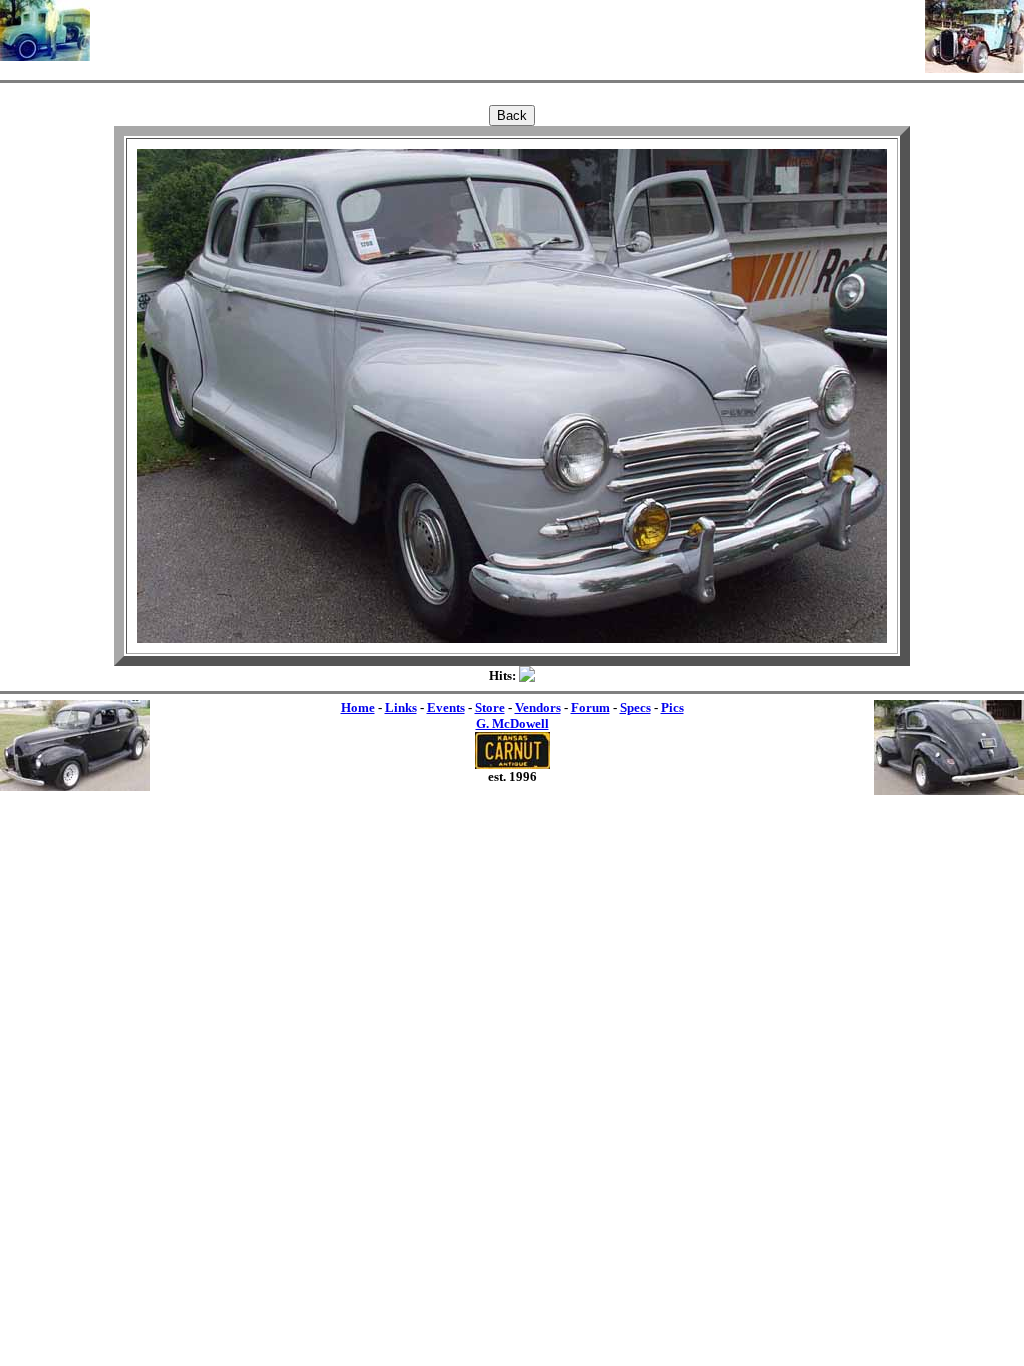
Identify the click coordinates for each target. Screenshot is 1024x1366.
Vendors (538, 707)
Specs (635, 707)
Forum (590, 707)
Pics (672, 707)
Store (490, 707)
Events (446, 707)
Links (401, 707)
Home (358, 707)
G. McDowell (512, 723)
